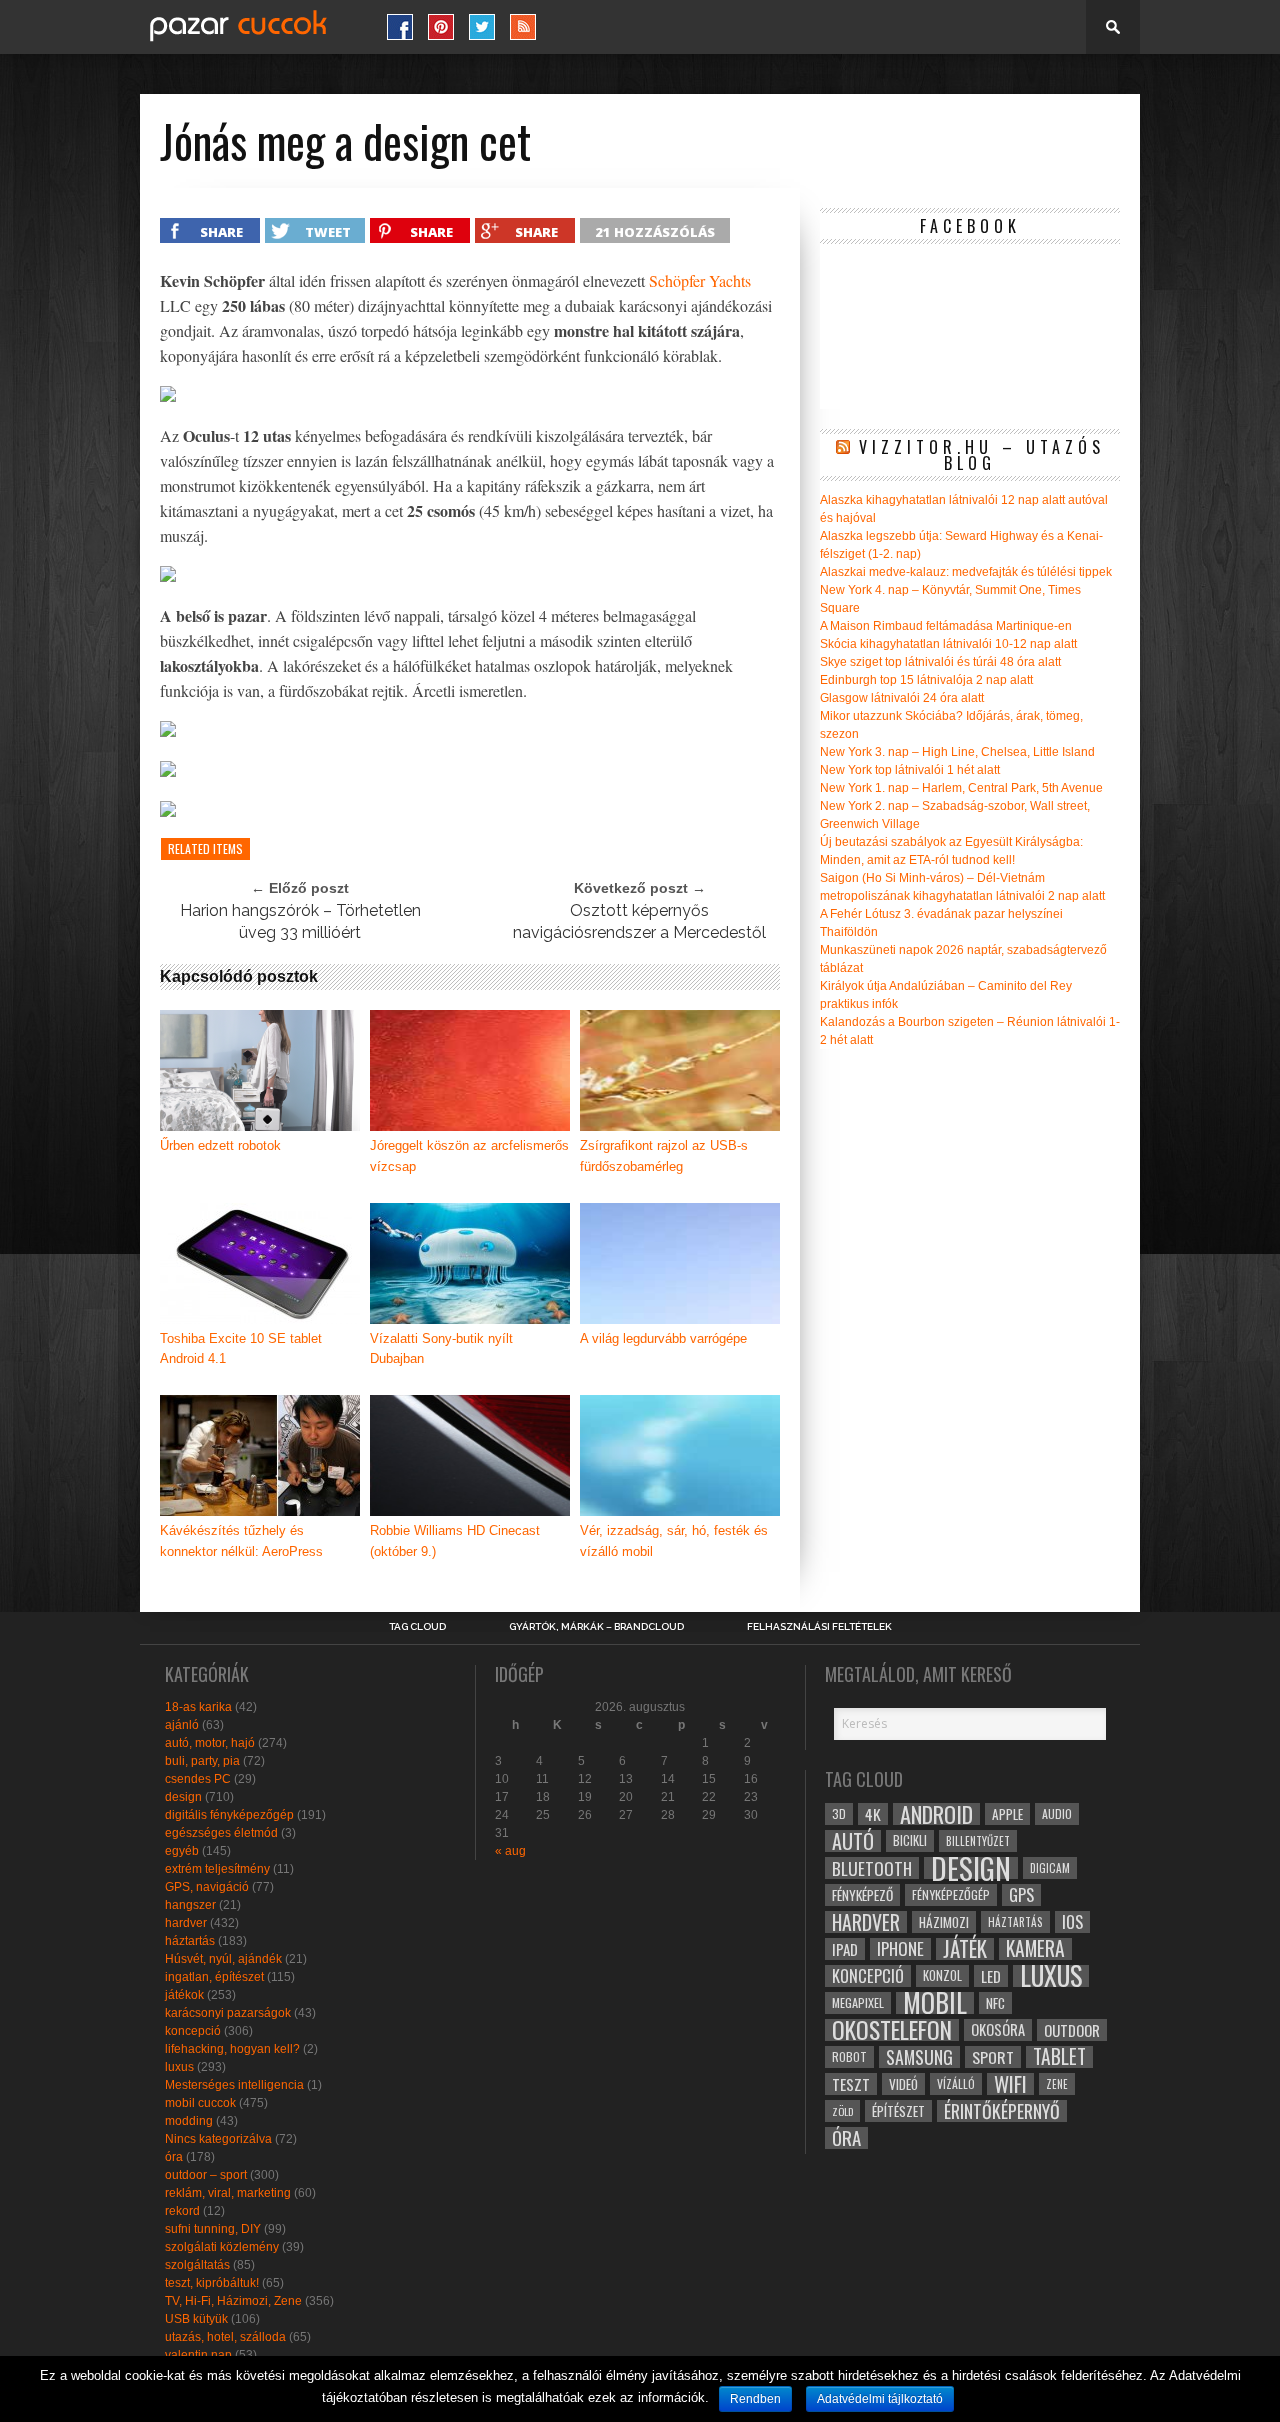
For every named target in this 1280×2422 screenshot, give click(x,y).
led (991, 1976)
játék (965, 1949)
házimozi (944, 1922)
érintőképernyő (1002, 2111)
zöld (842, 2111)
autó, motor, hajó (210, 1743)
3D (839, 1813)
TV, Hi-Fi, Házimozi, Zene (233, 2301)
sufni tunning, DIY (213, 2229)
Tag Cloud (417, 1627)
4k (873, 1814)
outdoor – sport (206, 2175)
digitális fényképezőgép (229, 1815)
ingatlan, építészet (214, 1977)
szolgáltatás (197, 2265)
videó (903, 2084)
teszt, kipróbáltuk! (212, 2283)
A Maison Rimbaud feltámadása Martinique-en (946, 626)
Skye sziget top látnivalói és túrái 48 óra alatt (940, 662)
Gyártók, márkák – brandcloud (596, 1627)
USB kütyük (196, 2319)
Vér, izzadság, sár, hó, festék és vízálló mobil (674, 1541)
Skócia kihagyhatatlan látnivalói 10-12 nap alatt (948, 644)
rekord (182, 2211)
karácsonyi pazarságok (228, 2013)
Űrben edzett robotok (220, 1145)
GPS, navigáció (207, 1887)
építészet (898, 2111)
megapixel (858, 2002)
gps (1021, 1895)
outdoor (1072, 2030)
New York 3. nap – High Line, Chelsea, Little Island (957, 752)
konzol (942, 1975)
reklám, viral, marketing (228, 2193)
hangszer (190, 1905)
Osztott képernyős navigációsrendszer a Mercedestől (639, 921)
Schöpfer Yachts (700, 280)
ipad (845, 1949)
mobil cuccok (200, 2103)
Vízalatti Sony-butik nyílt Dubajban (441, 1349)
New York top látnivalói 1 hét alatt (910, 770)
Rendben (755, 2399)
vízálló (956, 2083)
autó (853, 1841)
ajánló (182, 1725)
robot (849, 2056)
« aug (510, 1851)
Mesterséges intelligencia (234, 2085)
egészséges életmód (221, 1833)
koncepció (193, 2031)
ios (1072, 1922)
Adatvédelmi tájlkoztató (880, 2399)
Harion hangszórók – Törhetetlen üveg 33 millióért (300, 921)
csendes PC (198, 1779)
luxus (179, 2067)
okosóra (998, 2029)
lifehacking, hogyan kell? (232, 2049)
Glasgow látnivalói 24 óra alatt (902, 698)
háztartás (190, 1941)
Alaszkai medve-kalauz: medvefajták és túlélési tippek (966, 572)
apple (1007, 1814)
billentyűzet (978, 1840)
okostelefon (892, 2030)
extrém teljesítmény (217, 1869)
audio (1057, 1813)
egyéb (182, 1851)
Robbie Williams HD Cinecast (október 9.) (455, 1541)
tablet (1059, 2057)
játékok (184, 1995)
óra (174, 2157)
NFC (995, 2002)
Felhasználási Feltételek (819, 1627)
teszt (851, 2084)
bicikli (910, 1840)
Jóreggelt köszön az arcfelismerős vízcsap (469, 1156)
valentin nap (198, 2355)
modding (189, 2121)
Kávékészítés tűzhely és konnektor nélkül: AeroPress (241, 1541)
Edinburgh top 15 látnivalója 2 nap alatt (926, 680)
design (183, 1797)
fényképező (862, 1895)
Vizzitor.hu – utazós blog (982, 455)
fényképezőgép (951, 1894)
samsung (919, 2057)
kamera (1035, 1949)
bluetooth (872, 1868)
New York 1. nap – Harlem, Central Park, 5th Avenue (961, 788)
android (936, 1814)
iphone (900, 1949)
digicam (1050, 1867)
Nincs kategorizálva (218, 2139)
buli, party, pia (202, 1761)
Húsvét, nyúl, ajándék (223, 1959)
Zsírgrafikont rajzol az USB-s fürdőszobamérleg (664, 1156)
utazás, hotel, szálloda (225, 2337)
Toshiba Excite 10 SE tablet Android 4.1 (241, 1349)
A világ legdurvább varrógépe (663, 1338)
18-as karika (198, 1707)
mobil (935, 2003)
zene (1057, 2084)
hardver (186, 1923)
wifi (1010, 2084)
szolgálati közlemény (222, 2247)
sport (993, 2057)
